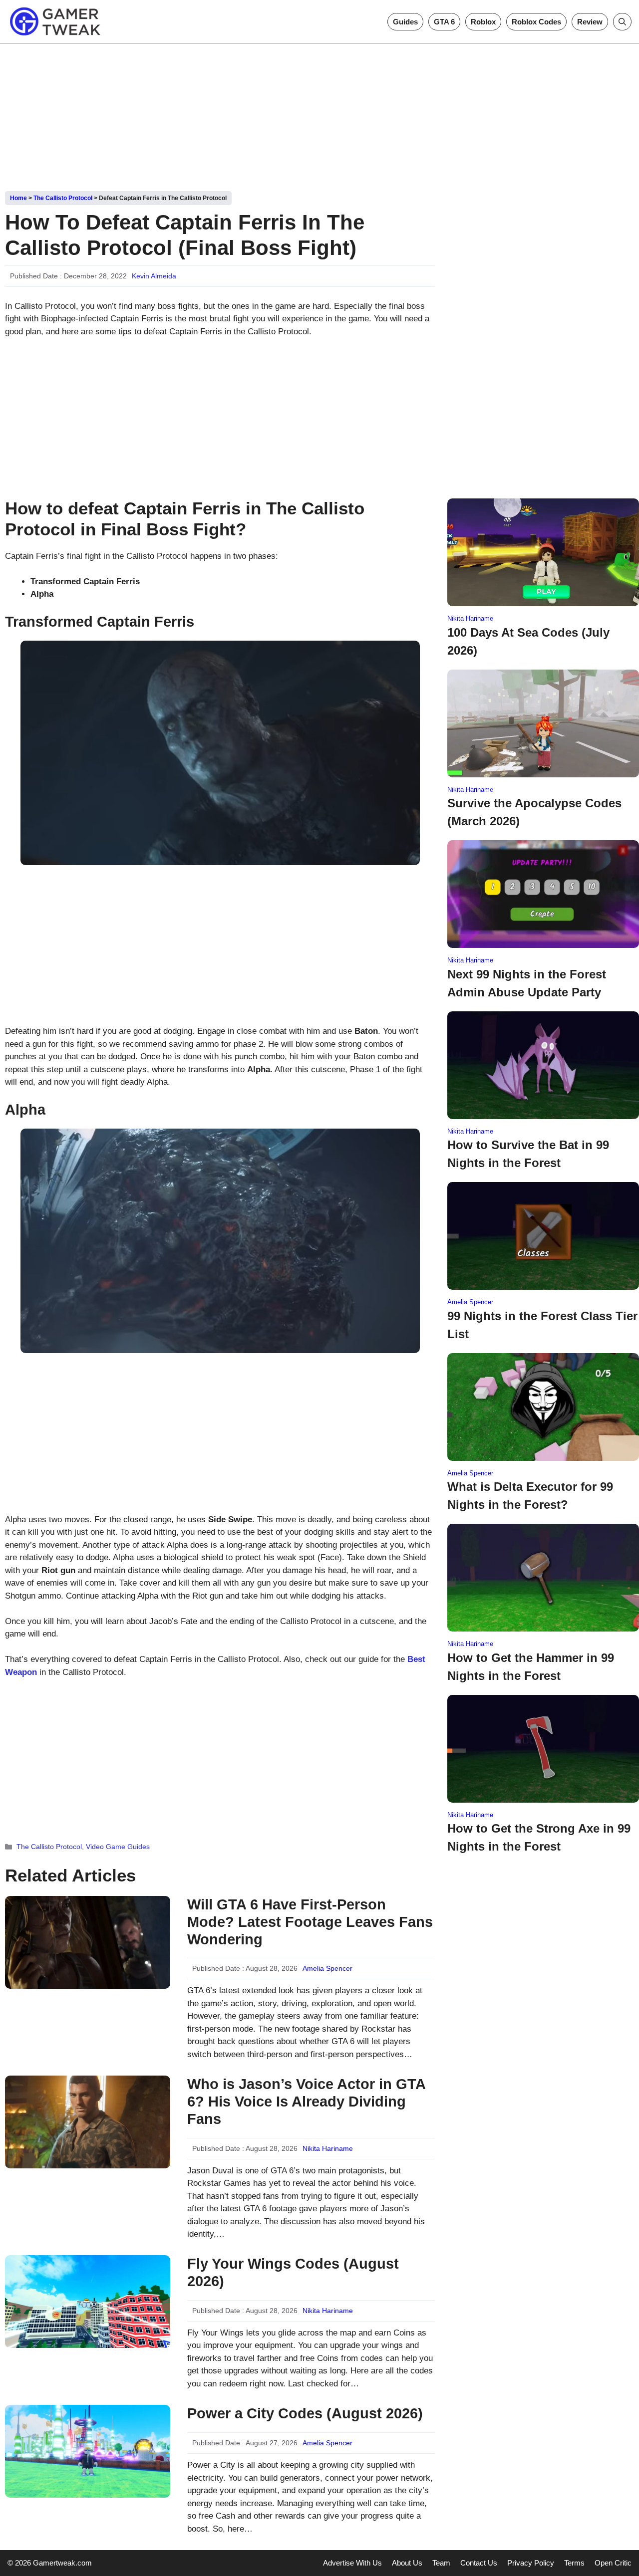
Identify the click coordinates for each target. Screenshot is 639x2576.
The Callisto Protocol (63, 198)
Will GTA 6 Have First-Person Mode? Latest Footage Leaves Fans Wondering (310, 1922)
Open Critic (613, 2563)
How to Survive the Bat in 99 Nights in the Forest (528, 1154)
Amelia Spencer (327, 1968)
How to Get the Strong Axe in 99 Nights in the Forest (539, 1837)
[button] (622, 22)
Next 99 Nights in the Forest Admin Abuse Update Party (527, 983)
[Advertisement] (319, 114)
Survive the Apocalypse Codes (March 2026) (534, 812)
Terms (574, 2563)
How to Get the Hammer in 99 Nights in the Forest (531, 1667)
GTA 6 (444, 22)
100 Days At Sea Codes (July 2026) (528, 641)
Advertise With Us (352, 2563)
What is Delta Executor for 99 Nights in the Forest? (530, 1496)
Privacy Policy (531, 2563)
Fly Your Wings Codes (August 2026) (293, 2272)
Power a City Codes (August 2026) (305, 2413)
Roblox (483, 22)
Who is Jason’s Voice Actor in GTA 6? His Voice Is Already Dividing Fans (306, 2102)
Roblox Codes (536, 22)
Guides (405, 22)
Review (590, 22)
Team (441, 2563)
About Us (407, 2563)
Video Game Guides (118, 1847)
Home (18, 198)
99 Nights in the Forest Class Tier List (542, 1325)
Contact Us (479, 2563)
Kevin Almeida (154, 276)
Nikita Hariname (328, 2148)
